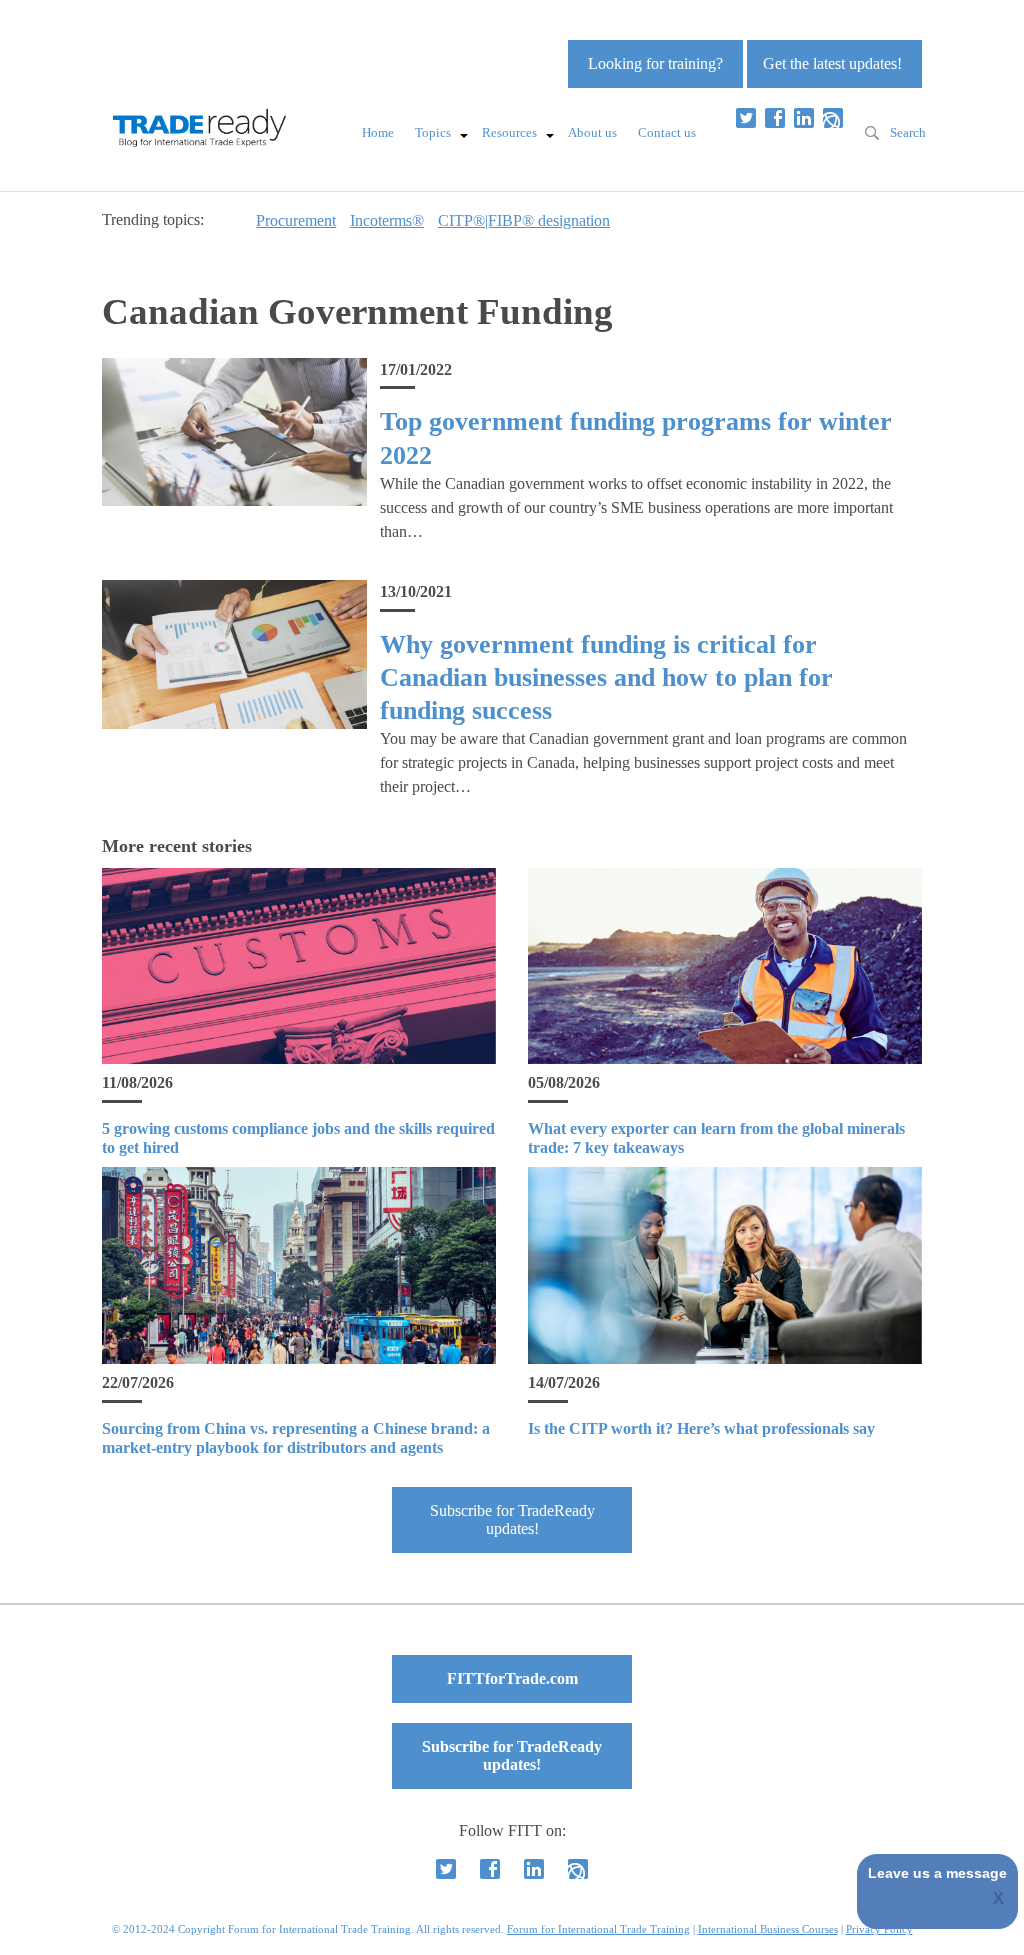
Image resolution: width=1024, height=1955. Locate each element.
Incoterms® (387, 220)
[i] (833, 118)
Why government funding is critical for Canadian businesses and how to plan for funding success (606, 678)
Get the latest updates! (832, 63)
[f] (775, 118)
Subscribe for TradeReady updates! (512, 1519)
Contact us (667, 133)
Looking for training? (655, 63)
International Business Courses (768, 1929)
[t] (746, 118)
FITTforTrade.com (512, 1678)
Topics (433, 133)
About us (592, 133)
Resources (509, 133)
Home (378, 133)
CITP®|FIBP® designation (524, 220)
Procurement (296, 220)
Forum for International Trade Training (598, 1929)
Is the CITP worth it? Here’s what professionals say (701, 1428)
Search (908, 133)
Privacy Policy (879, 1929)
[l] (804, 118)
